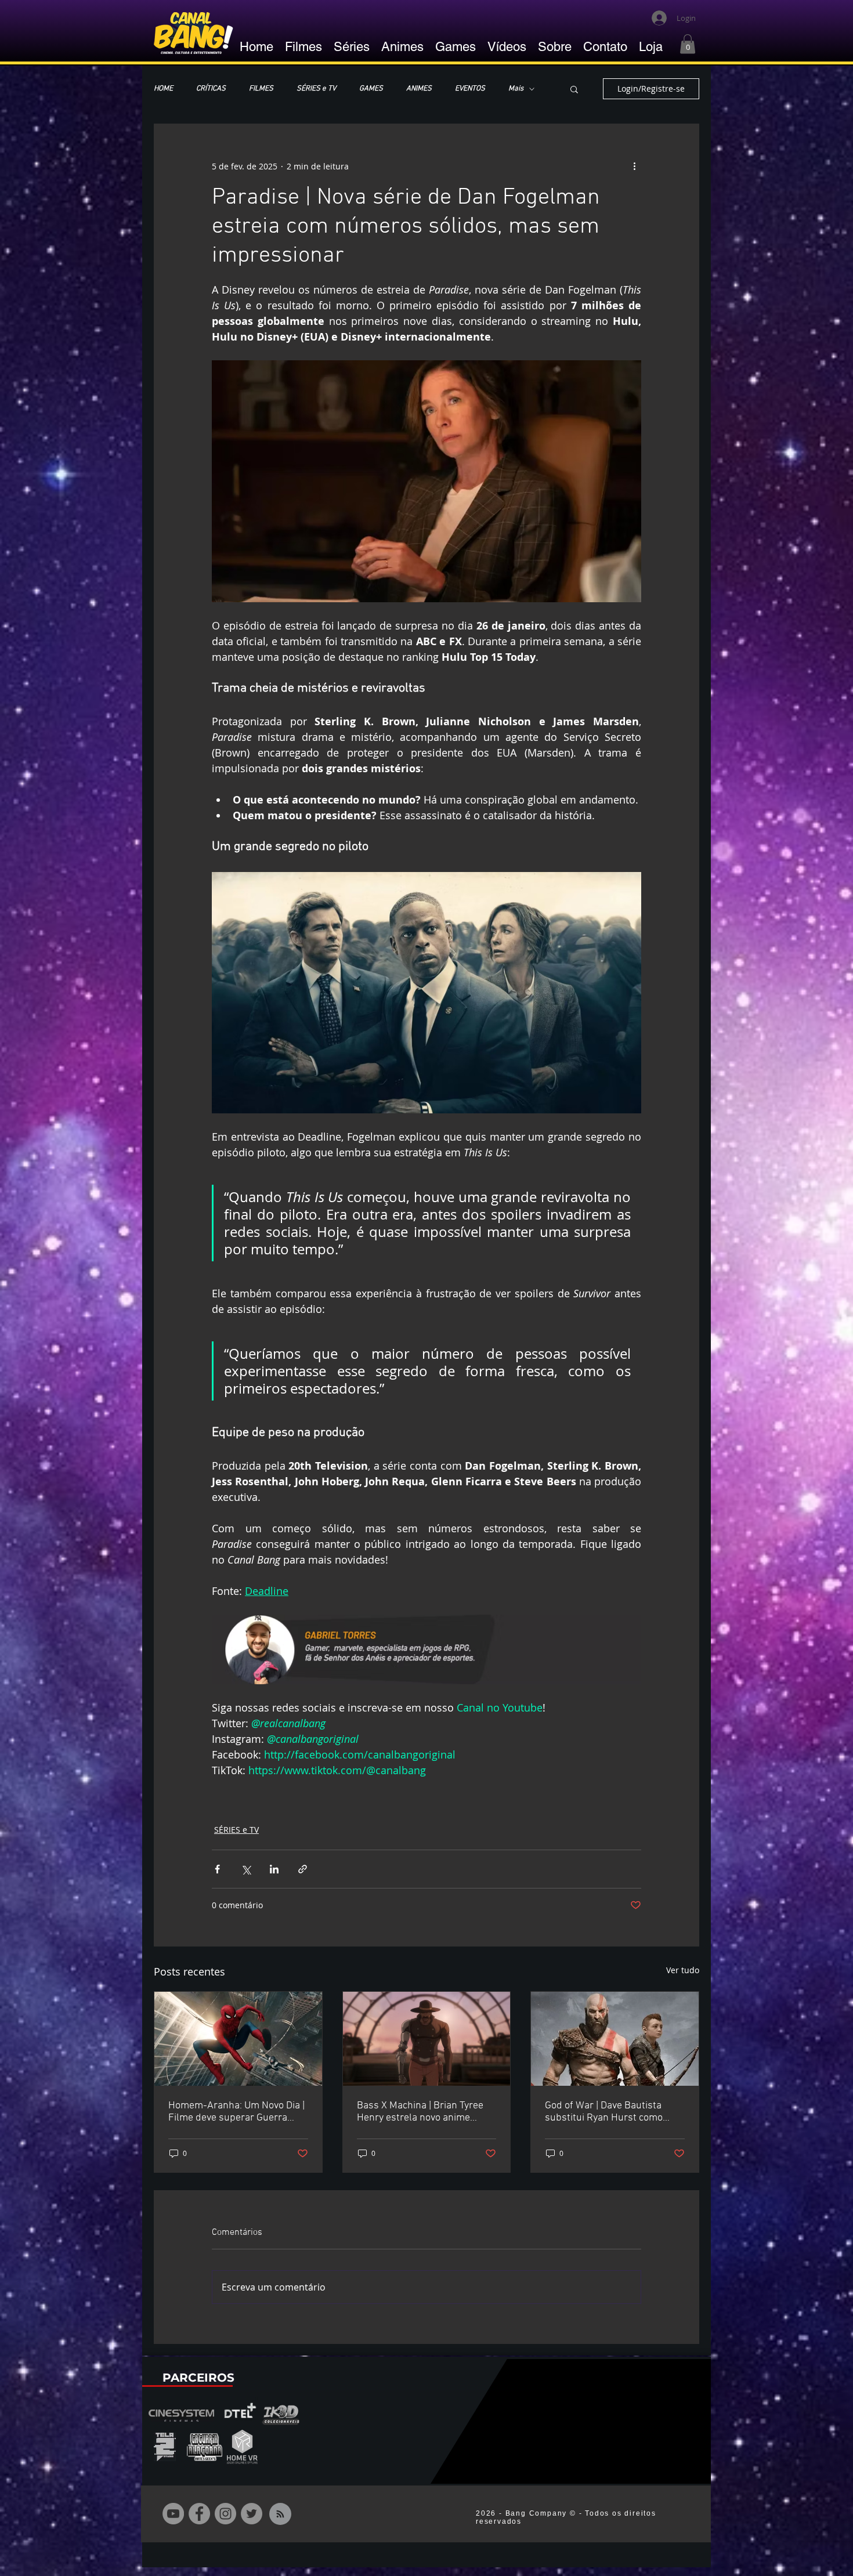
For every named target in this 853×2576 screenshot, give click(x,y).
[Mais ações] (634, 166)
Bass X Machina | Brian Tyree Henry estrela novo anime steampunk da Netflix (420, 2112)
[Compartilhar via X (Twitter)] (246, 1869)
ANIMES (419, 89)
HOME (163, 89)
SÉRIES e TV (316, 89)
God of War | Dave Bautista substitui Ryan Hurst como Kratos (604, 2112)
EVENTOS (470, 89)
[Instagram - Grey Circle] (225, 2514)
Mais (516, 89)
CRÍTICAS (211, 89)
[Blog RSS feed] (280, 2515)
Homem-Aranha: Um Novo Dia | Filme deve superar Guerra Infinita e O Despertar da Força (236, 2112)
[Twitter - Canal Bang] (252, 2514)
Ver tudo (683, 1970)
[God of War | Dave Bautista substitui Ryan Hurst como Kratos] (615, 2039)
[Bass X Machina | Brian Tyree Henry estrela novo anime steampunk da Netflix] (427, 2039)
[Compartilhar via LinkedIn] (274, 1869)
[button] (688, 44)
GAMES (371, 89)
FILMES (261, 89)
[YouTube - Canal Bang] (173, 2514)
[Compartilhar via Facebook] (217, 1869)
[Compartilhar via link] (303, 1869)
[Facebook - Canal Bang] (199, 2514)
